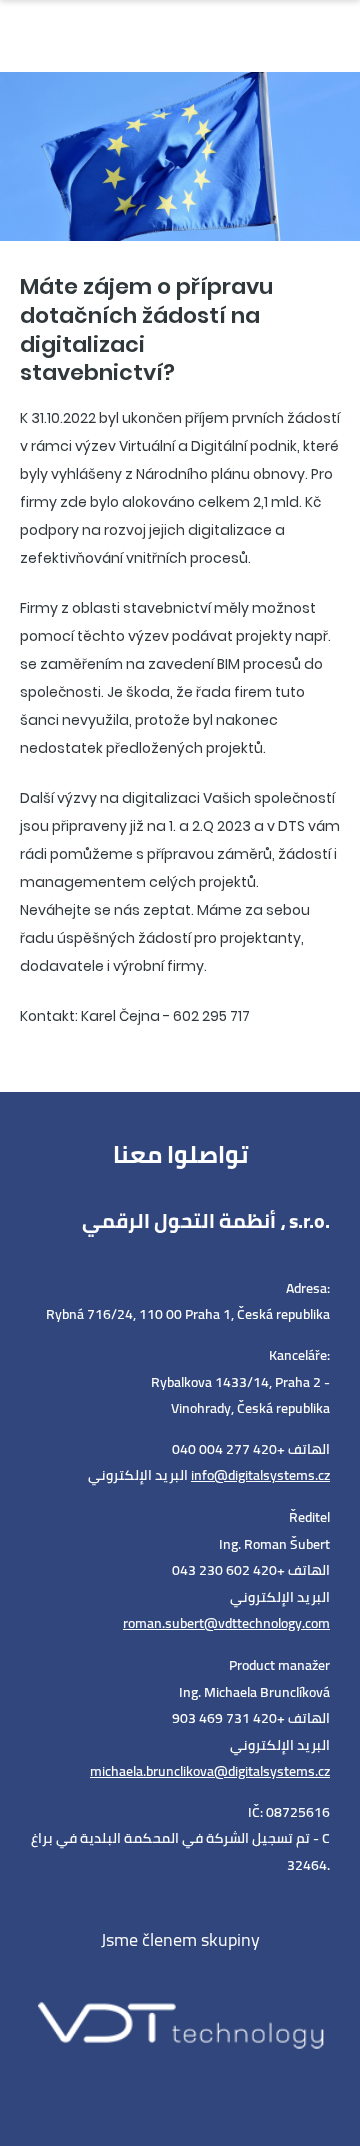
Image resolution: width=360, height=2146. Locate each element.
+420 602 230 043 (228, 1570)
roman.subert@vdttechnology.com (226, 1623)
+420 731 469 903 (228, 1718)
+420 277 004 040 (228, 1449)
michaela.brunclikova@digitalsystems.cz (210, 1771)
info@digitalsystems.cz (260, 1475)
